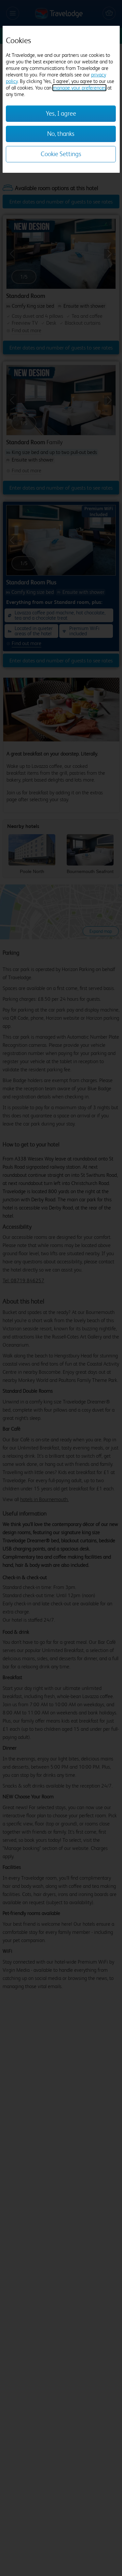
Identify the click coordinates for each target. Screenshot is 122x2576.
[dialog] (61, 99)
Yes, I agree (61, 113)
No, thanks (61, 134)
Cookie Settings (61, 154)
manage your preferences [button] (79, 88)
